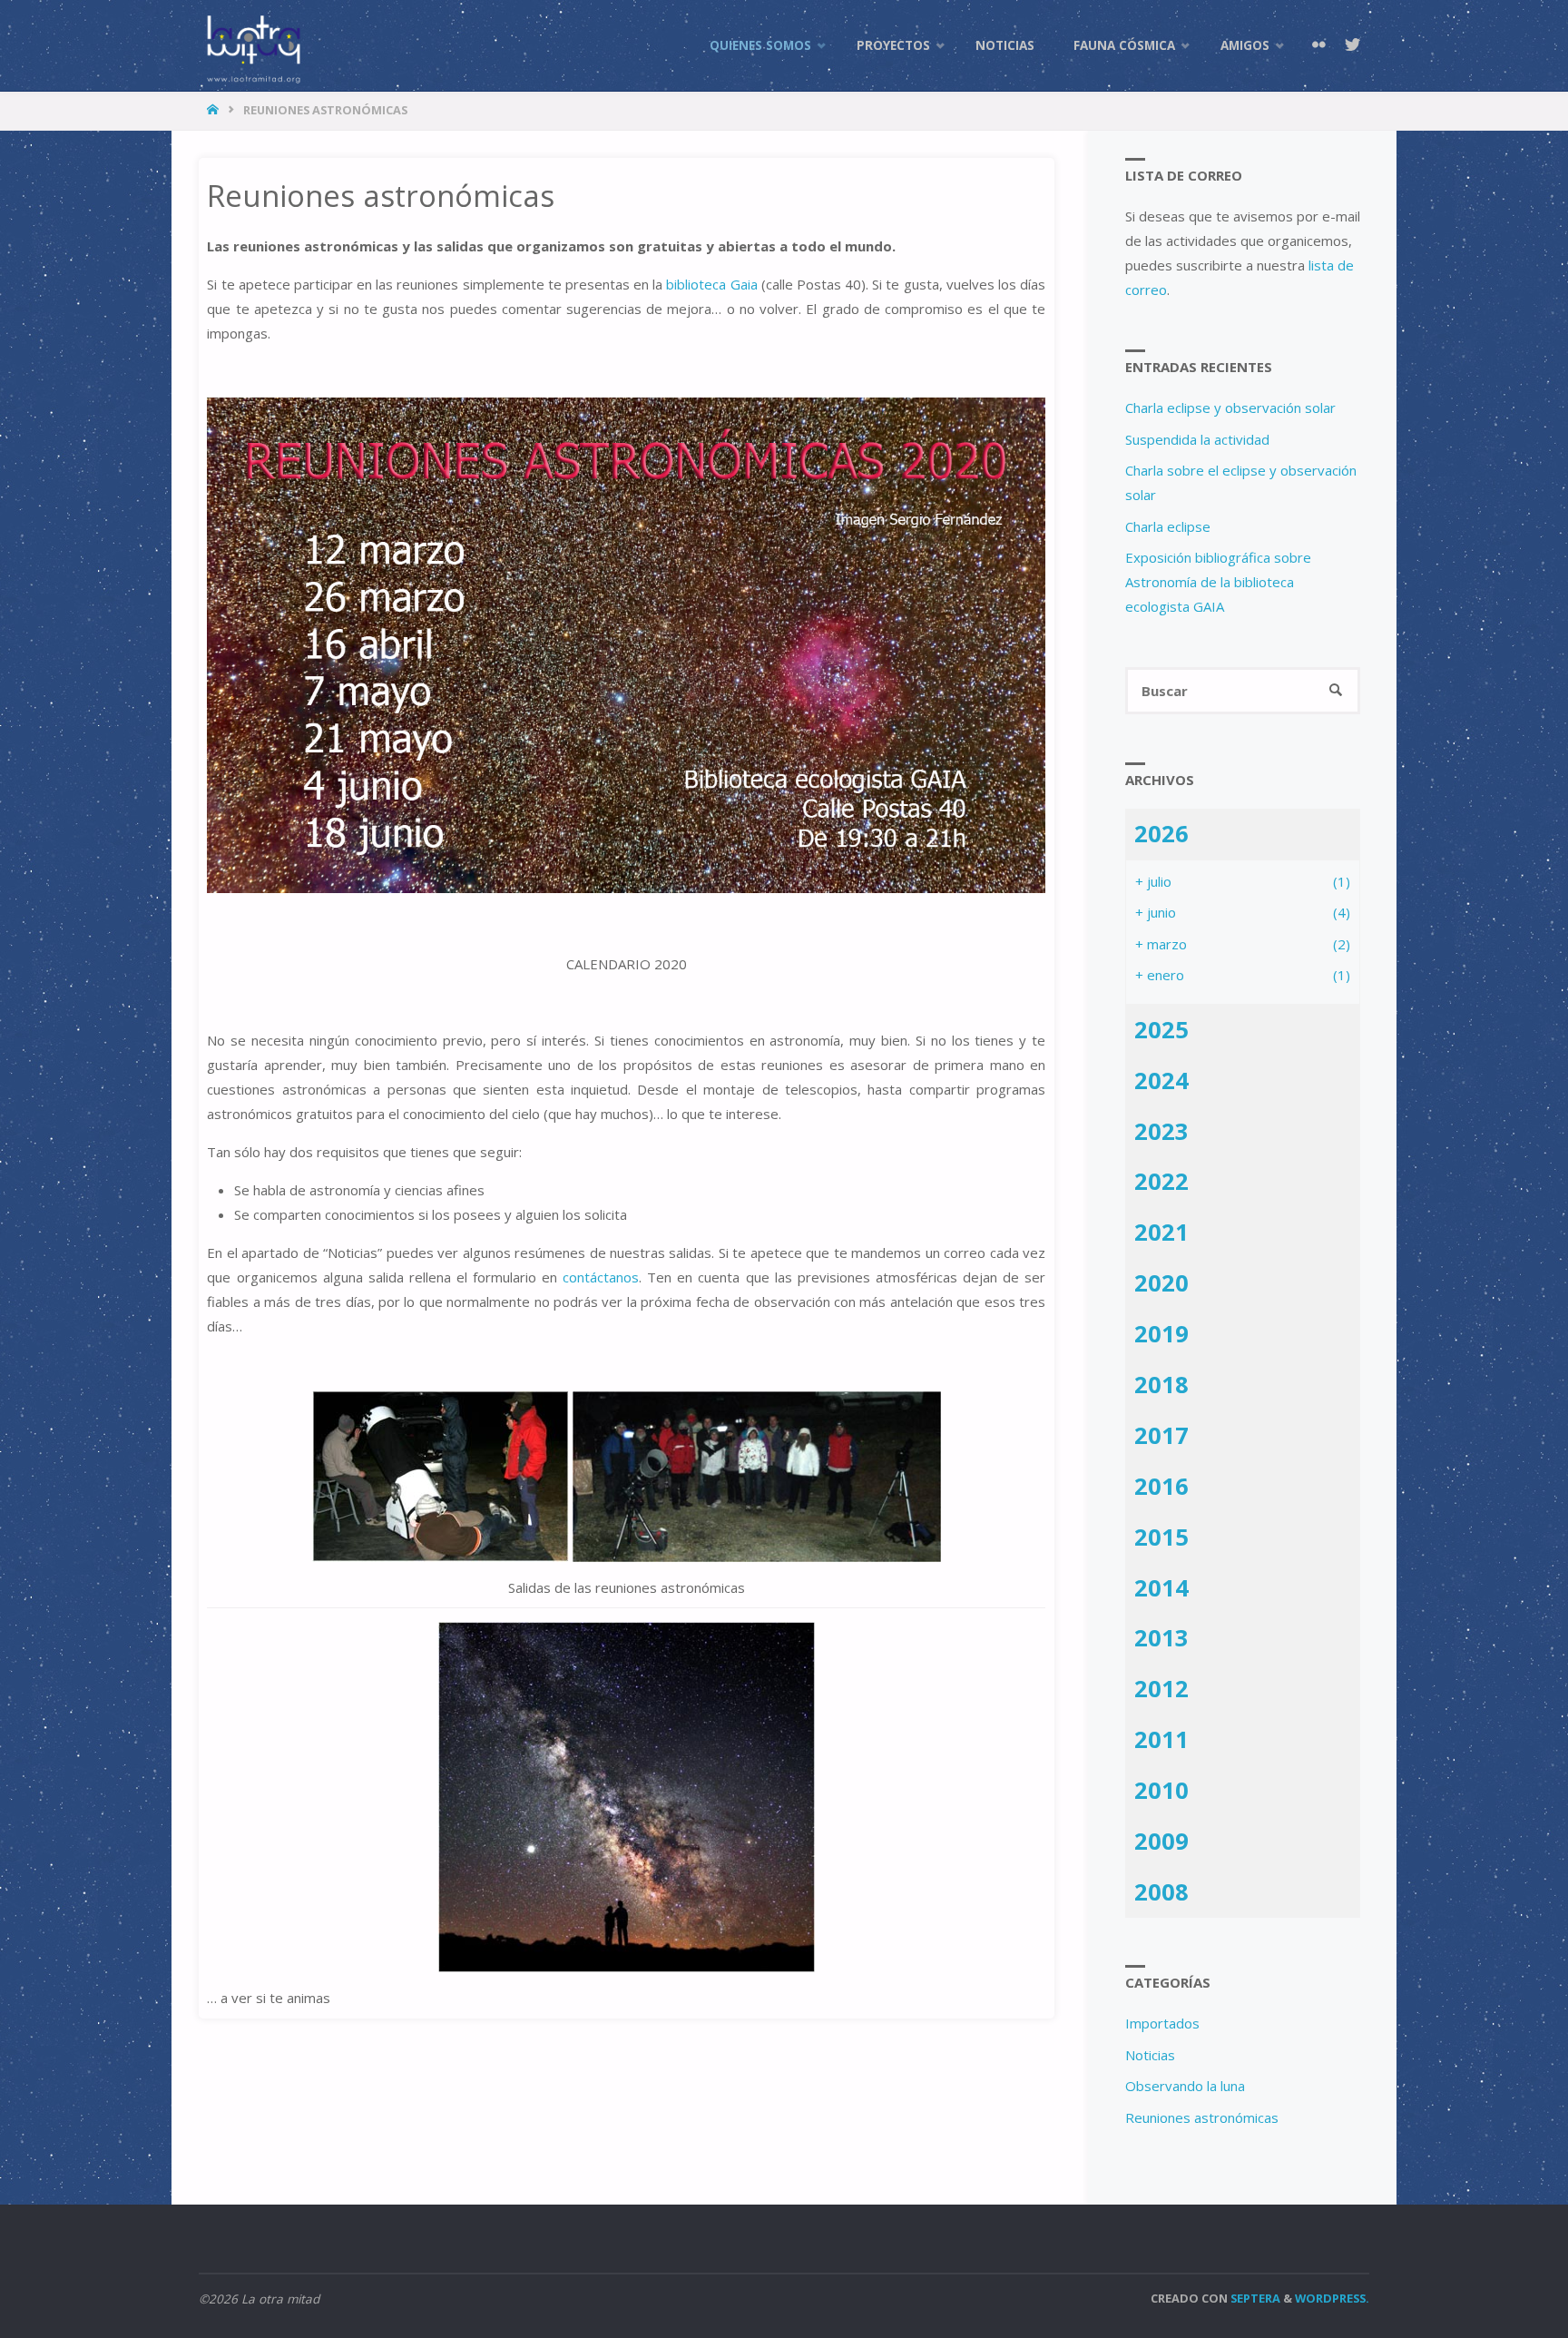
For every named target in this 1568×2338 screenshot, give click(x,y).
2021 (1161, 1232)
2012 (1161, 1688)
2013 (1161, 1637)
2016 (1161, 1486)
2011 (1161, 1739)
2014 (1161, 1587)
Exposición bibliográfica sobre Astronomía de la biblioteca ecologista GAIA (1218, 582)
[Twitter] (1352, 45)
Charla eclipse (1168, 526)
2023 (1161, 1131)
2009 (1161, 1841)
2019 (1161, 1333)
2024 (1161, 1080)
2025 (1161, 1029)
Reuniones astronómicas (1202, 2117)
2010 (1161, 1790)
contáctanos (601, 1277)
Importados (1162, 2023)
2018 (1161, 1384)
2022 (1161, 1181)
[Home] (215, 110)
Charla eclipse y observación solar (1230, 408)
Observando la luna (1185, 2086)
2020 (1161, 1282)
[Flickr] (1318, 45)
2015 (1161, 1537)
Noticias (1150, 2055)
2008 (1161, 1891)
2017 (1161, 1435)
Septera (1254, 2298)
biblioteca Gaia (711, 284)
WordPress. (1332, 2298)
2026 (1161, 833)
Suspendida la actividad (1197, 439)
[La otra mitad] (253, 45)
